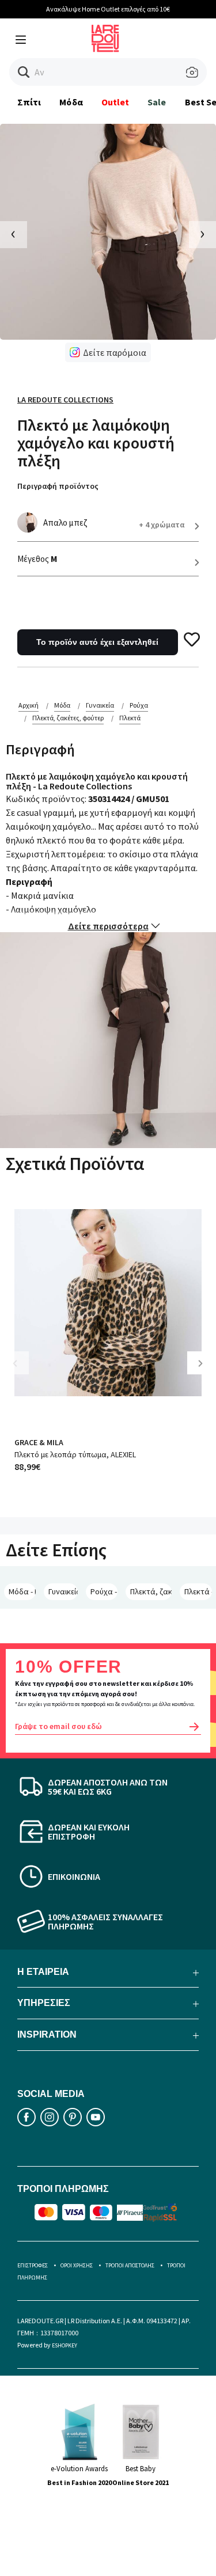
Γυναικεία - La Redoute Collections (63, 1591)
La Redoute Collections (65, 400)
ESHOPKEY (65, 2345)
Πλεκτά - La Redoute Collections (198, 1591)
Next (204, 1372)
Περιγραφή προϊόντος (58, 486)
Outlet (115, 102)
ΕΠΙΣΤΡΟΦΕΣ (33, 2265)
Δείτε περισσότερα (108, 926)
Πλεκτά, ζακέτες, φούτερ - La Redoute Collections (151, 1591)
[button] (24, 72)
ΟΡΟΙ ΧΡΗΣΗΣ (77, 2265)
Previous (23, 1372)
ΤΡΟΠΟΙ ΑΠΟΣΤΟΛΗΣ (130, 2265)
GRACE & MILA (39, 1442)
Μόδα (71, 102)
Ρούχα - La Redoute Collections (104, 1591)
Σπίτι (29, 102)
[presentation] (14, 235)
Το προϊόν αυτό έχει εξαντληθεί (97, 642)
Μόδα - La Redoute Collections (22, 1591)
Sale (157, 102)
